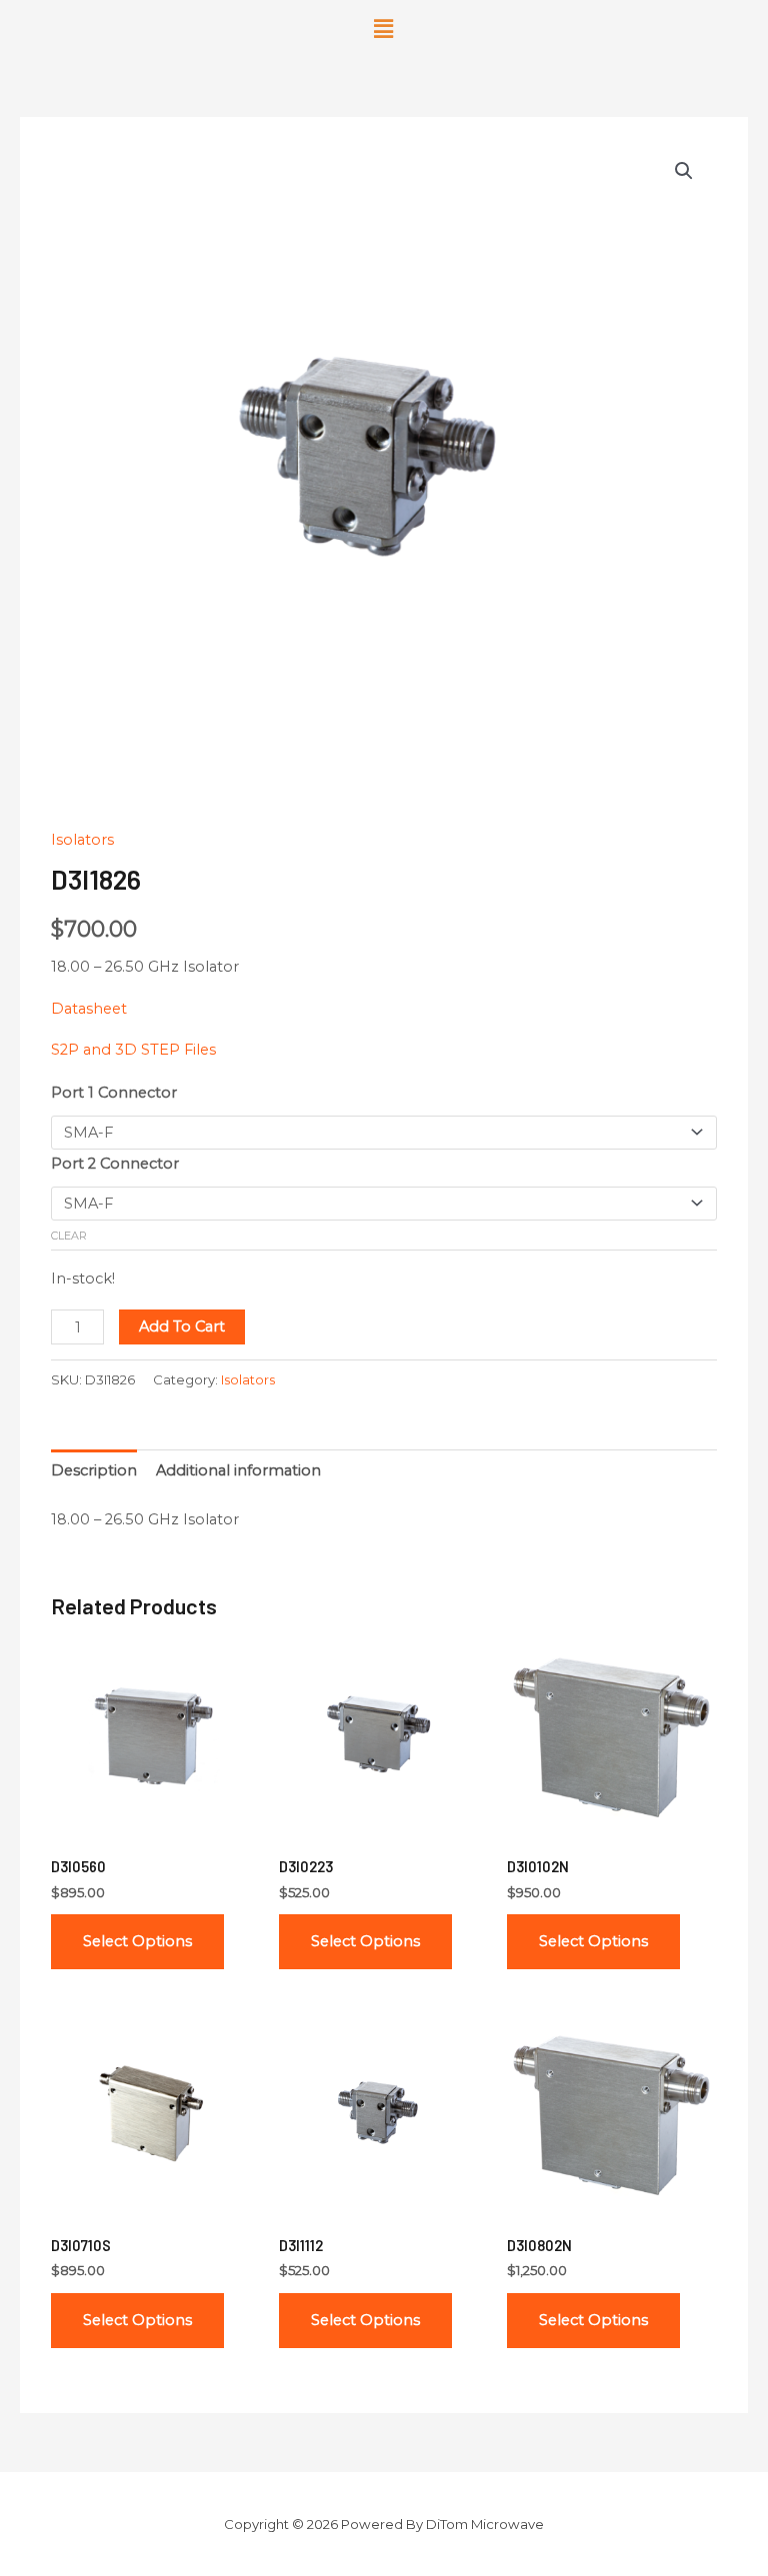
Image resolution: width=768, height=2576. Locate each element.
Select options (137, 1941)
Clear (69, 1236)
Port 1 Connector (114, 1093)
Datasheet (89, 1009)
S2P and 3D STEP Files (133, 1050)
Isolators (82, 840)
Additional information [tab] (238, 1470)
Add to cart (182, 1326)
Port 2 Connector (115, 1164)
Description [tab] (94, 1470)
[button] (383, 29)
